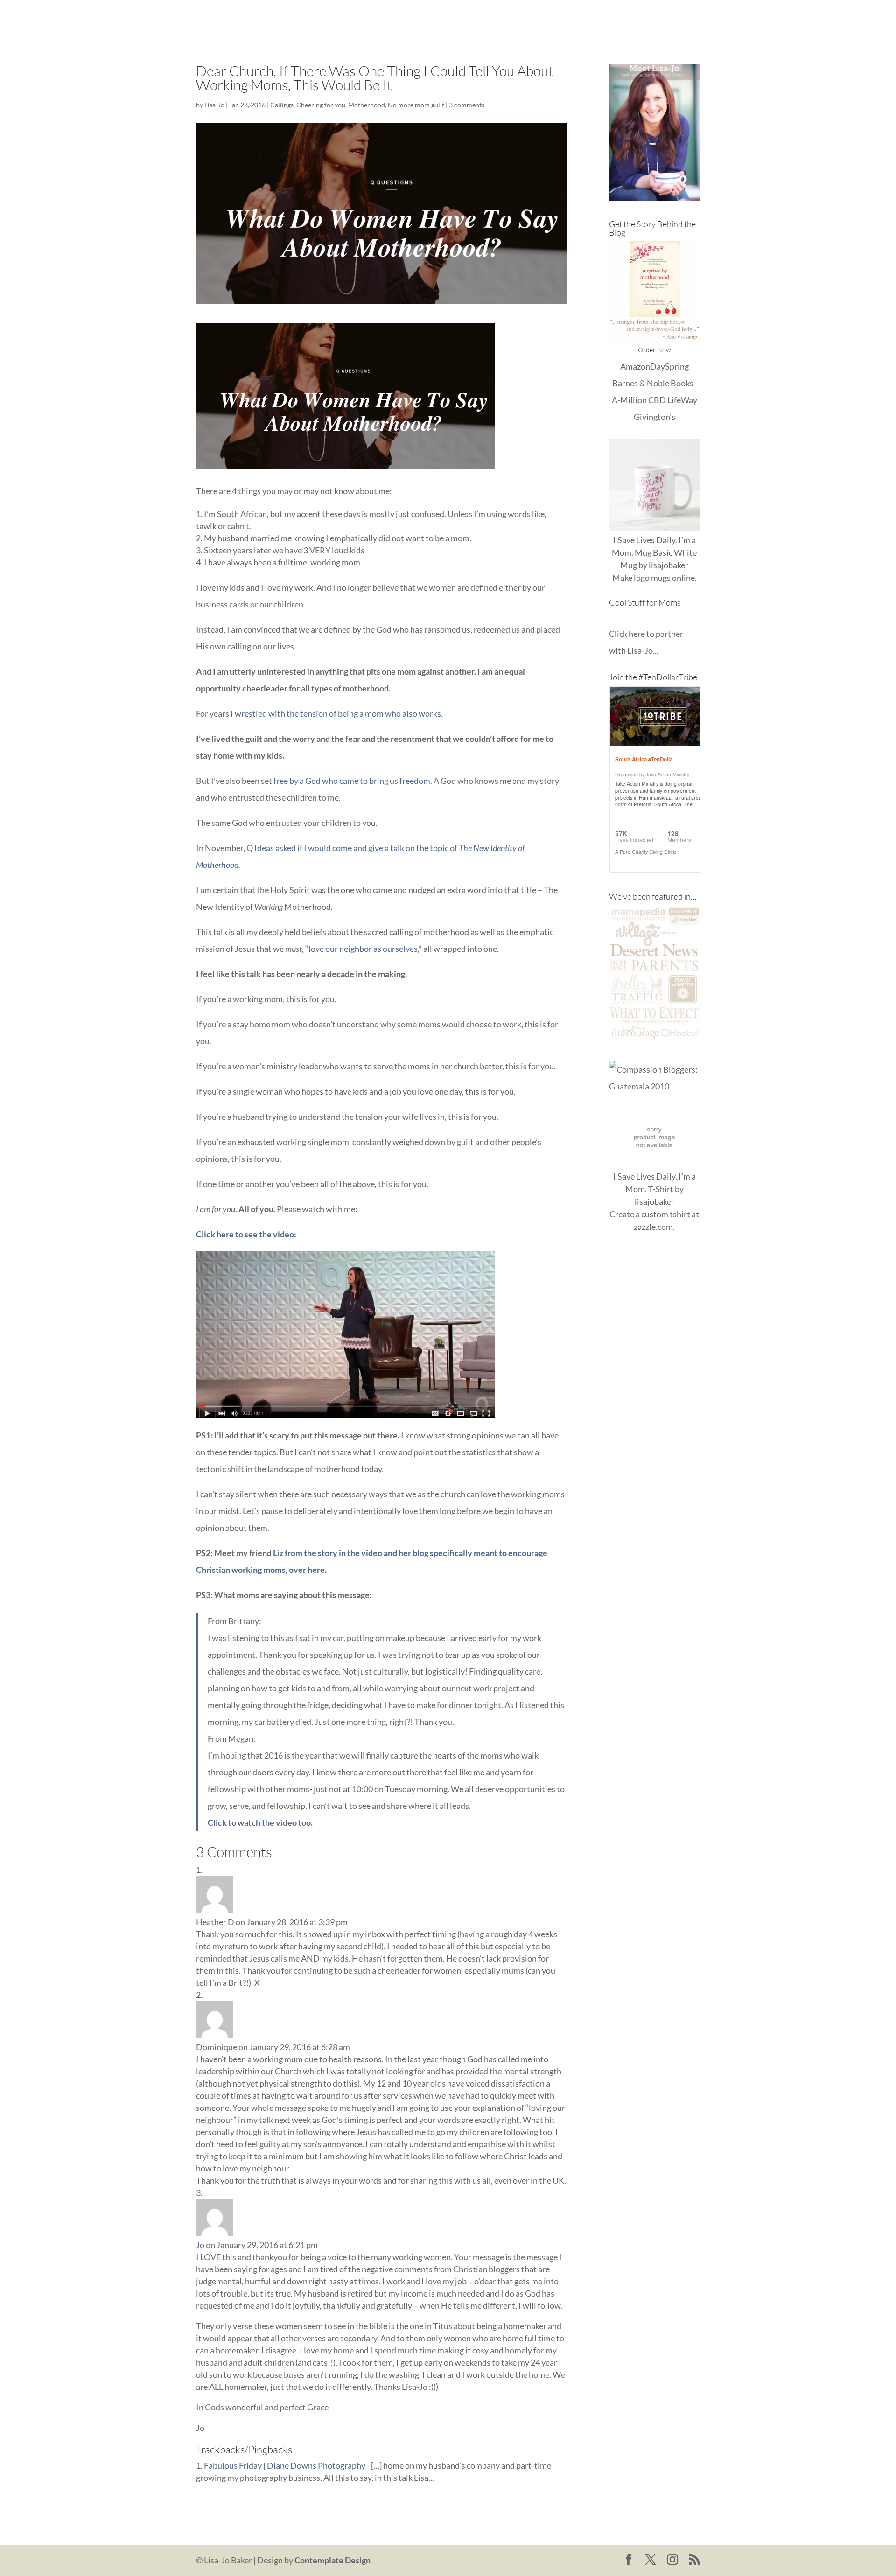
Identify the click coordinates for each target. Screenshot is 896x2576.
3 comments (467, 105)
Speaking (684, 19)
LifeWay (682, 400)
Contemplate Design (332, 2560)
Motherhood (367, 105)
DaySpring (669, 366)
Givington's (654, 417)
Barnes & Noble (641, 383)
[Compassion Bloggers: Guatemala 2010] (654, 1086)
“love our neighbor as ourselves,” (364, 949)
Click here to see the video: (246, 1234)
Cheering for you (321, 105)
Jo (200, 2245)
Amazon (635, 366)
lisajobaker (668, 565)
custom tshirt (666, 1214)
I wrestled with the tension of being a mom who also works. (337, 713)
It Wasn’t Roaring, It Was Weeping (519, 19)
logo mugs (652, 578)
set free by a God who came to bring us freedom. (346, 781)
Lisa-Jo (436, 19)
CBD (657, 400)
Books (602, 19)
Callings (282, 105)
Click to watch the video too (259, 1822)
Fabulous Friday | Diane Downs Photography (285, 2465)
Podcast (640, 19)
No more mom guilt (416, 105)
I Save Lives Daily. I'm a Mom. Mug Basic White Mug (654, 552)
